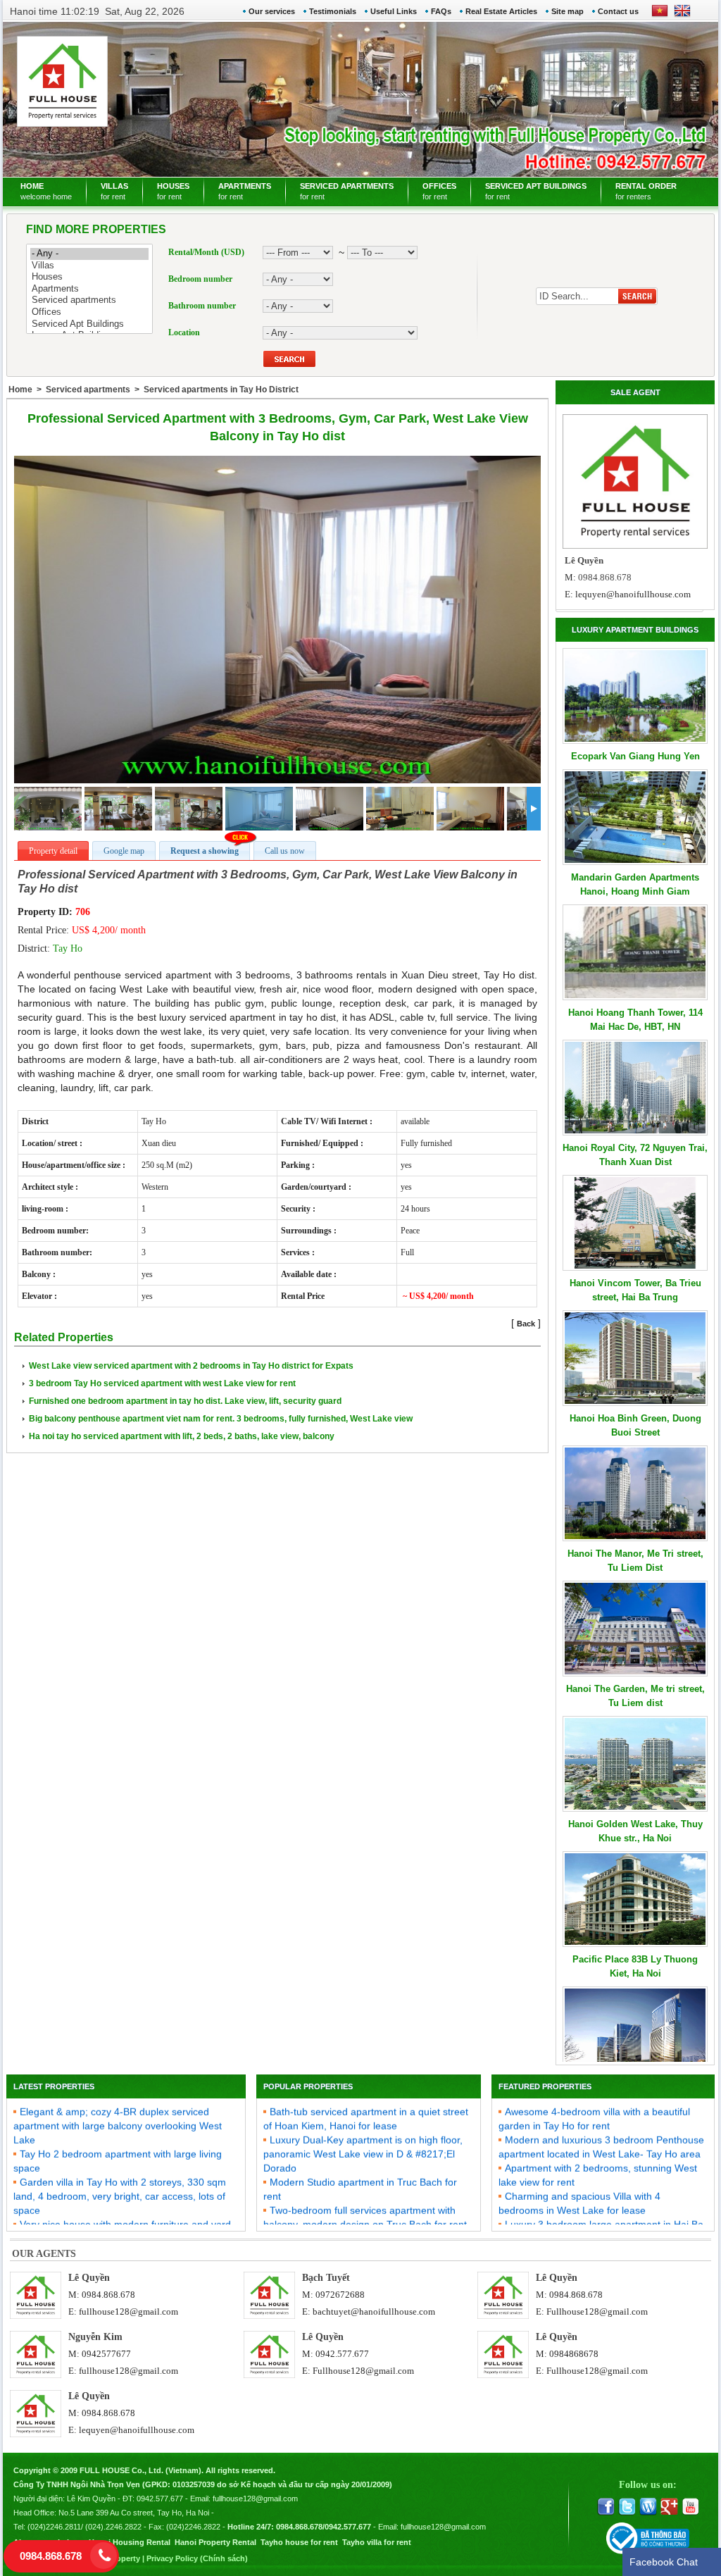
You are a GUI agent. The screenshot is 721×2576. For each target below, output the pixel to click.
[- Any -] (89, 254)
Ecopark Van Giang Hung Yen (635, 756)
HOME (46, 191)
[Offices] (89, 312)
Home (20, 390)
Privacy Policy (172, 2558)
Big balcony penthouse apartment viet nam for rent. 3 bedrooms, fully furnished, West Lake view (221, 1419)
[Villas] (89, 266)
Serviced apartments (88, 390)
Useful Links (394, 11)
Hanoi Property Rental (215, 2542)
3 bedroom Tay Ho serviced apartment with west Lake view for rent (162, 1383)
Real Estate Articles (501, 11)
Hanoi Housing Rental (130, 2542)
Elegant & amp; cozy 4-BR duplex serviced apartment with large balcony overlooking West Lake (118, 2105)
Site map (568, 11)
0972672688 (340, 2295)
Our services (272, 11)
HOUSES (173, 191)
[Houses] (89, 277)
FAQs (441, 11)
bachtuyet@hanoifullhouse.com (374, 2311)
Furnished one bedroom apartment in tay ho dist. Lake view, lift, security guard (185, 1401)
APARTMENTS (245, 191)
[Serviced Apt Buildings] (89, 324)
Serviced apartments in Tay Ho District (221, 390)
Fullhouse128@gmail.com (597, 2311)
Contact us (618, 11)
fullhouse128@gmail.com (128, 2311)
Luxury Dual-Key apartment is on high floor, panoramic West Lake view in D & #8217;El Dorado (363, 2133)
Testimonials (333, 11)
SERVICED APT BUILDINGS (536, 191)
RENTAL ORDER (646, 191)
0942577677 (106, 2354)
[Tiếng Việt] (660, 15)
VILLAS (114, 191)
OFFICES (439, 191)
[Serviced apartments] (89, 300)
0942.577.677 (342, 2354)
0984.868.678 (108, 2295)
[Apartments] (89, 289)
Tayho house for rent (299, 2542)
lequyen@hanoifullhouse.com (633, 594)
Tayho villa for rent (377, 2542)
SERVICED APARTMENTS (347, 191)
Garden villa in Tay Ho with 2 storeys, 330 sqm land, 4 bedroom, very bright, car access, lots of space (120, 2175)
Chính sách (224, 2558)
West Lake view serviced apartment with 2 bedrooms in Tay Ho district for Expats (191, 1366)
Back (526, 1324)
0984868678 (574, 2354)
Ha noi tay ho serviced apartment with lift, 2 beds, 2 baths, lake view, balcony (182, 1436)
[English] (679, 15)
